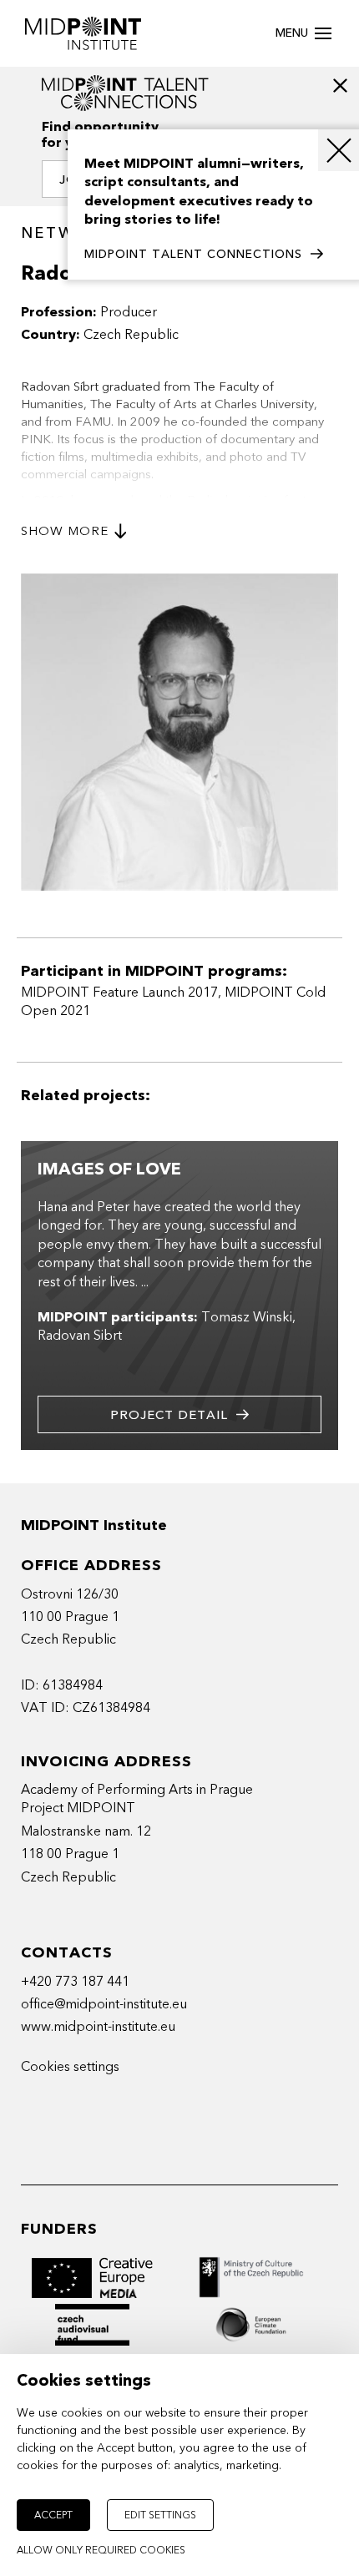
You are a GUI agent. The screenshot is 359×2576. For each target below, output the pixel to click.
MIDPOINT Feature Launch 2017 (119, 993)
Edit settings (160, 2515)
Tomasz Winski (247, 1317)
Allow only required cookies (101, 2550)
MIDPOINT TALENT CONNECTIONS (193, 254)
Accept (53, 2515)
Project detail (169, 1415)
